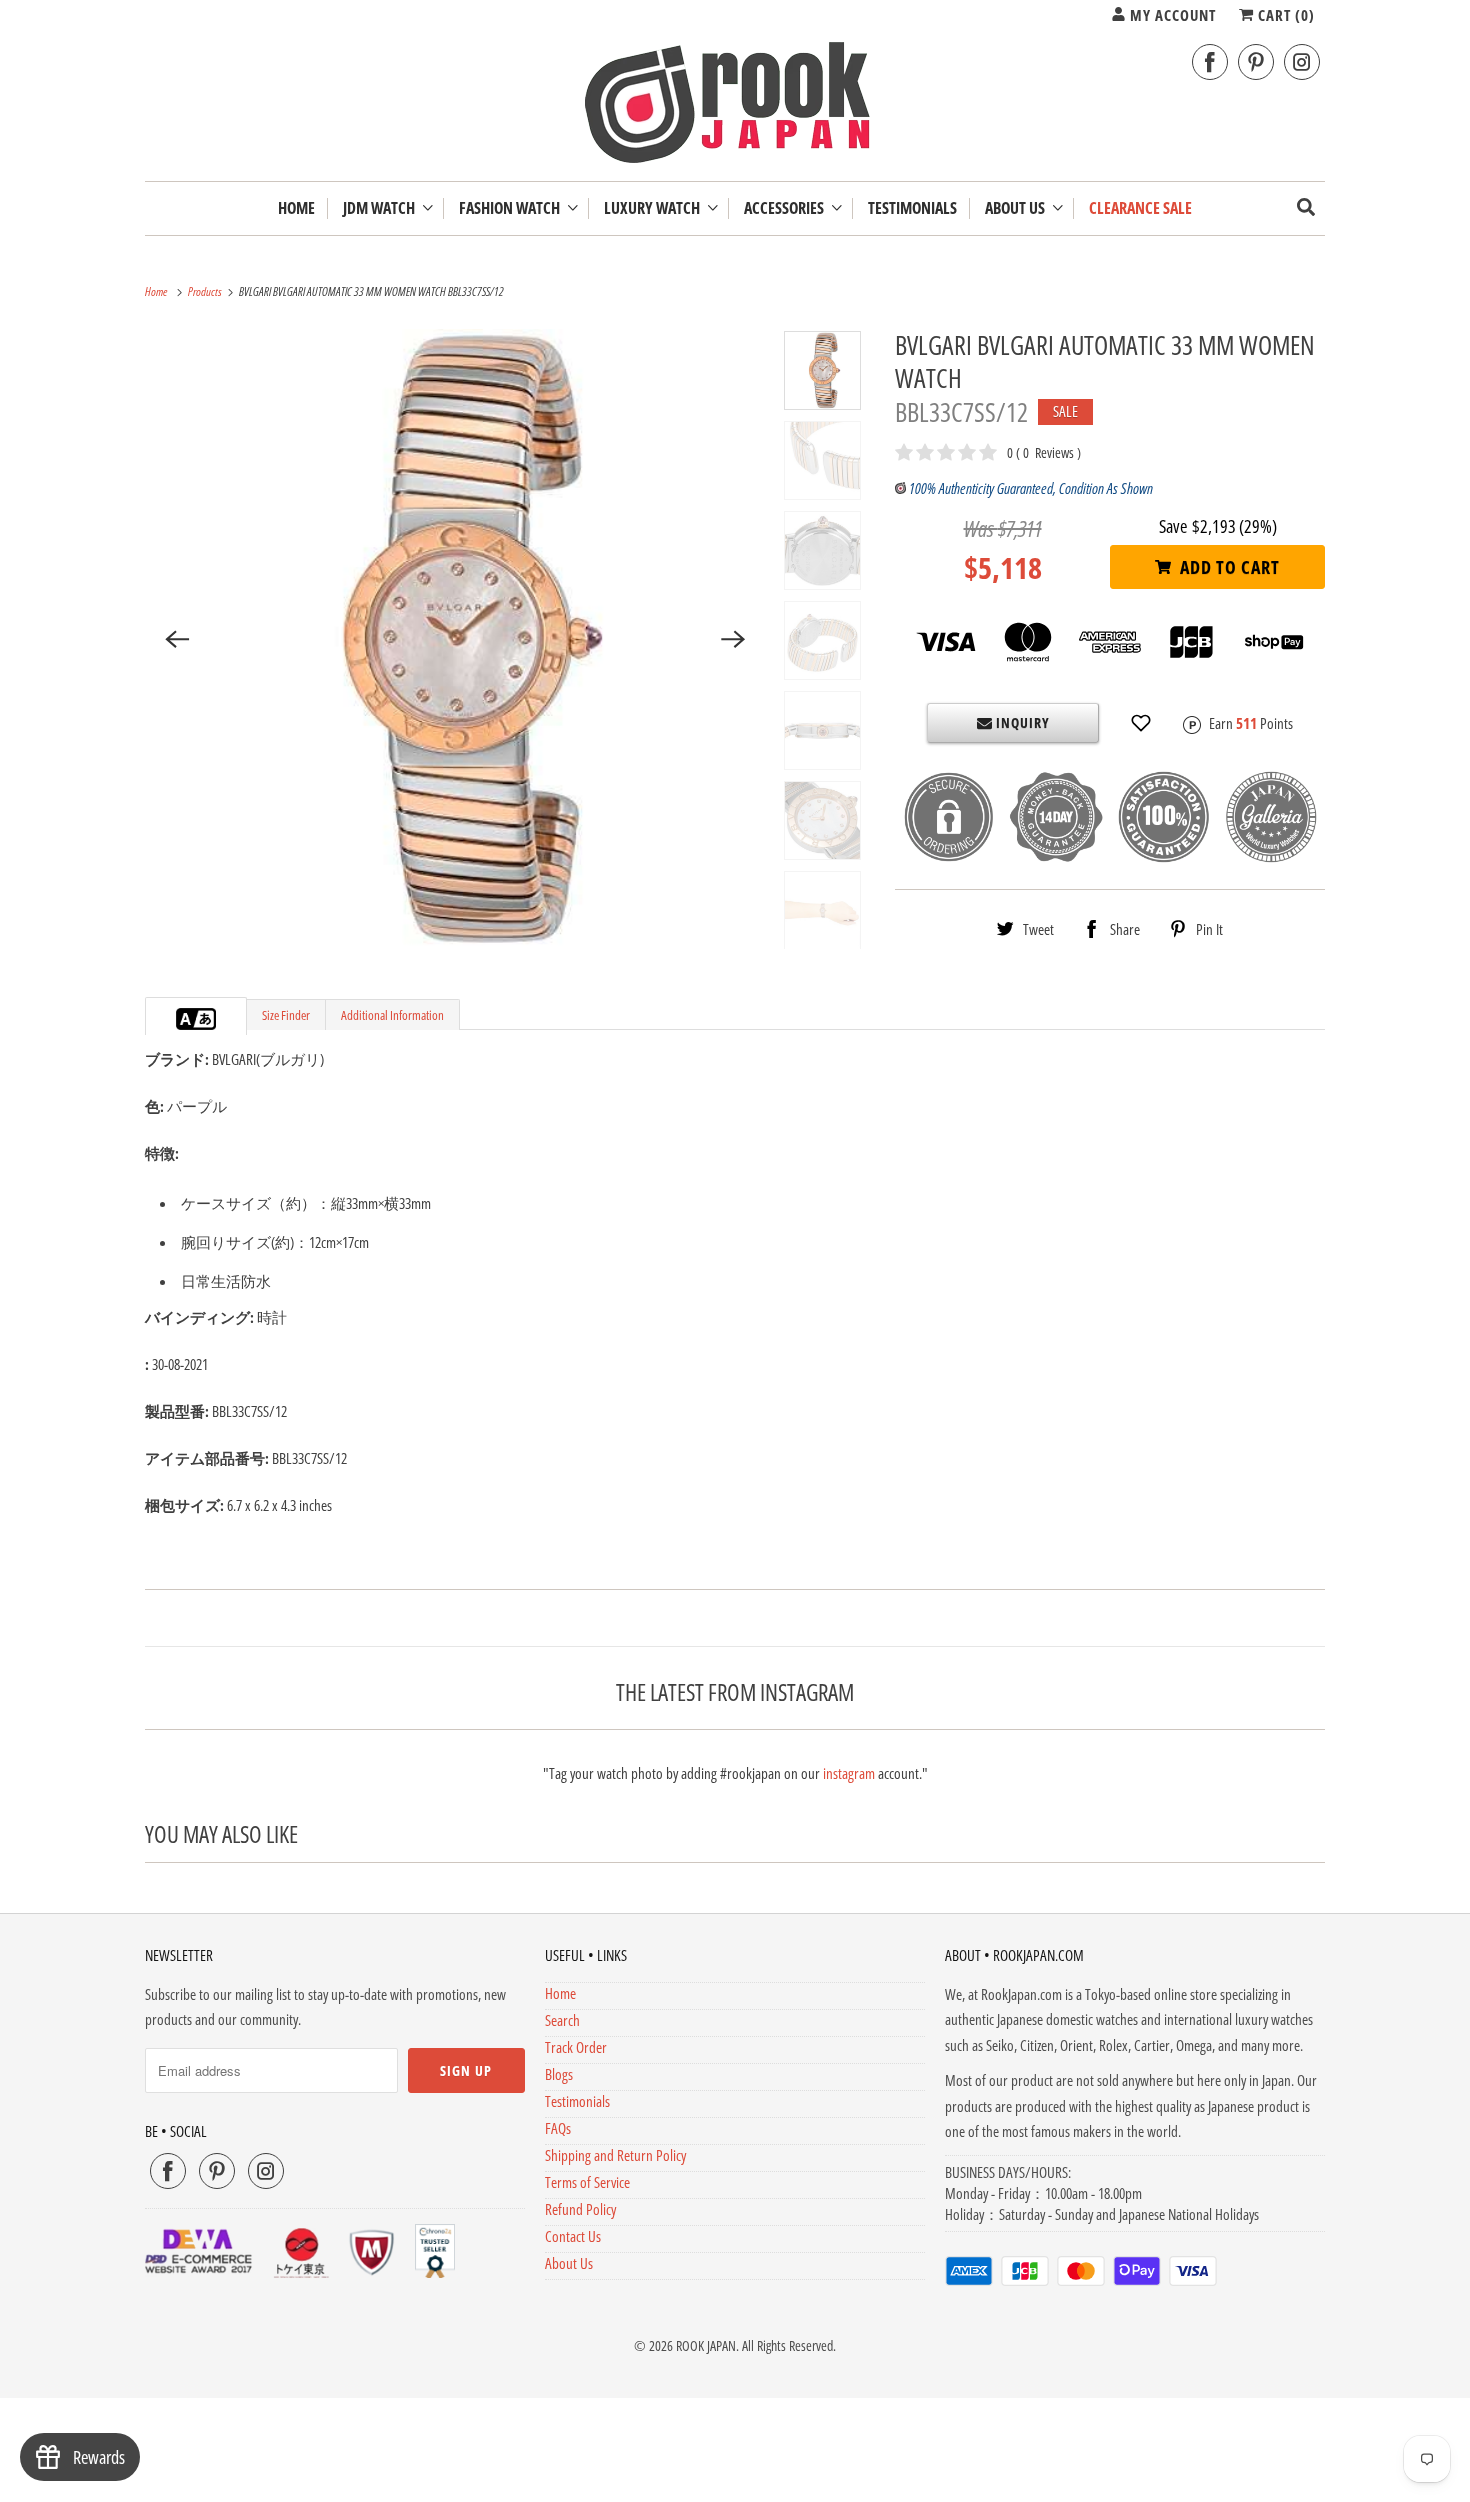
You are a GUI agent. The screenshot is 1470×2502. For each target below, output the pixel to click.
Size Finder (286, 1015)
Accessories (787, 208)
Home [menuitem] (296, 208)
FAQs (558, 2128)
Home (560, 1993)
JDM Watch (382, 208)
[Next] (734, 639)
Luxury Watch (655, 208)
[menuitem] (387, 208)
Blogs (559, 2074)
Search (562, 2020)
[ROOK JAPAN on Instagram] (1302, 62)
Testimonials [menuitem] (912, 208)
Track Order (576, 2047)
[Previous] (177, 639)
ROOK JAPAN (706, 2345)
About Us (1018, 208)
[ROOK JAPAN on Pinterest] (1256, 62)
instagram (849, 1773)
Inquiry (1021, 722)
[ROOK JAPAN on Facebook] (1210, 62)
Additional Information (392, 1015)
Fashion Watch (512, 208)
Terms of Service (587, 2182)
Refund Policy (580, 2209)
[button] (1141, 723)
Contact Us (573, 2236)
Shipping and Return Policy (615, 2155)
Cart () (1284, 15)
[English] (186, 1019)
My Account (1171, 15)
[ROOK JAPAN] (735, 107)
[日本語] (206, 1019)
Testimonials (577, 2101)
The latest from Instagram (735, 1692)
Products (206, 291)
